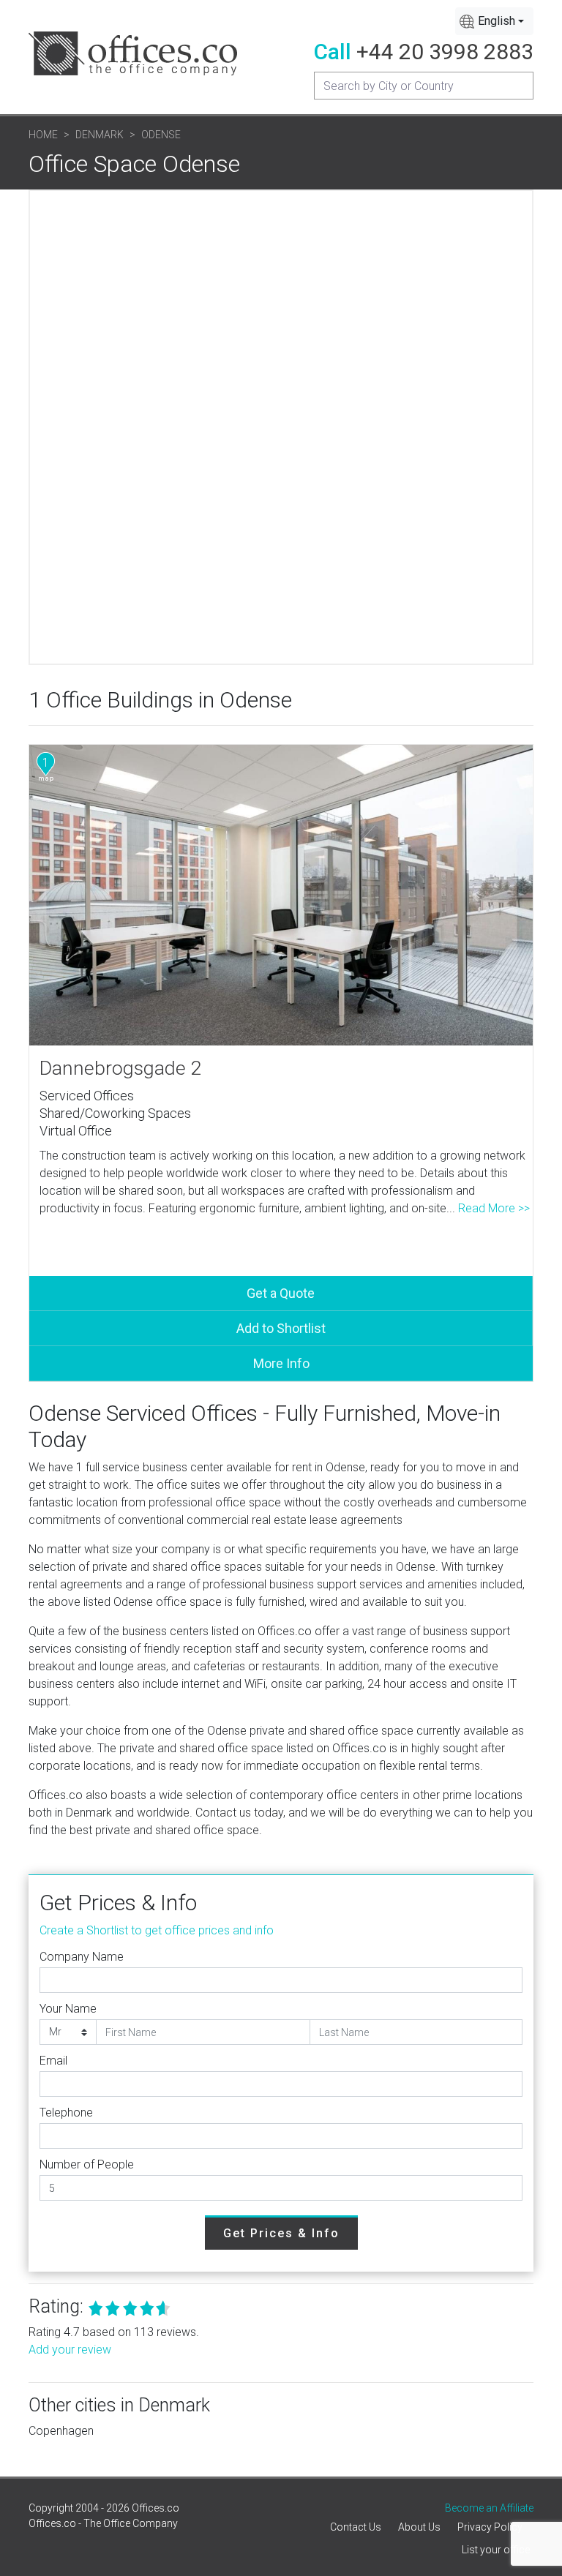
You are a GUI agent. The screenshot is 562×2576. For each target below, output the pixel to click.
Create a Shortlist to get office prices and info (157, 1930)
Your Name (68, 2009)
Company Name (82, 1957)
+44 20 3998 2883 (445, 52)
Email (53, 2061)
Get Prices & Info (281, 2233)
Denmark (100, 135)
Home (43, 135)
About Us (419, 2527)
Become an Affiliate (489, 2508)
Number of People (87, 2164)
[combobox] (494, 21)
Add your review (70, 2350)
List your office (496, 2550)
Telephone (66, 2113)
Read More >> (494, 1208)
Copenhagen (61, 2431)
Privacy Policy (490, 2527)
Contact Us (356, 2527)
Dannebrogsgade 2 (121, 1068)
